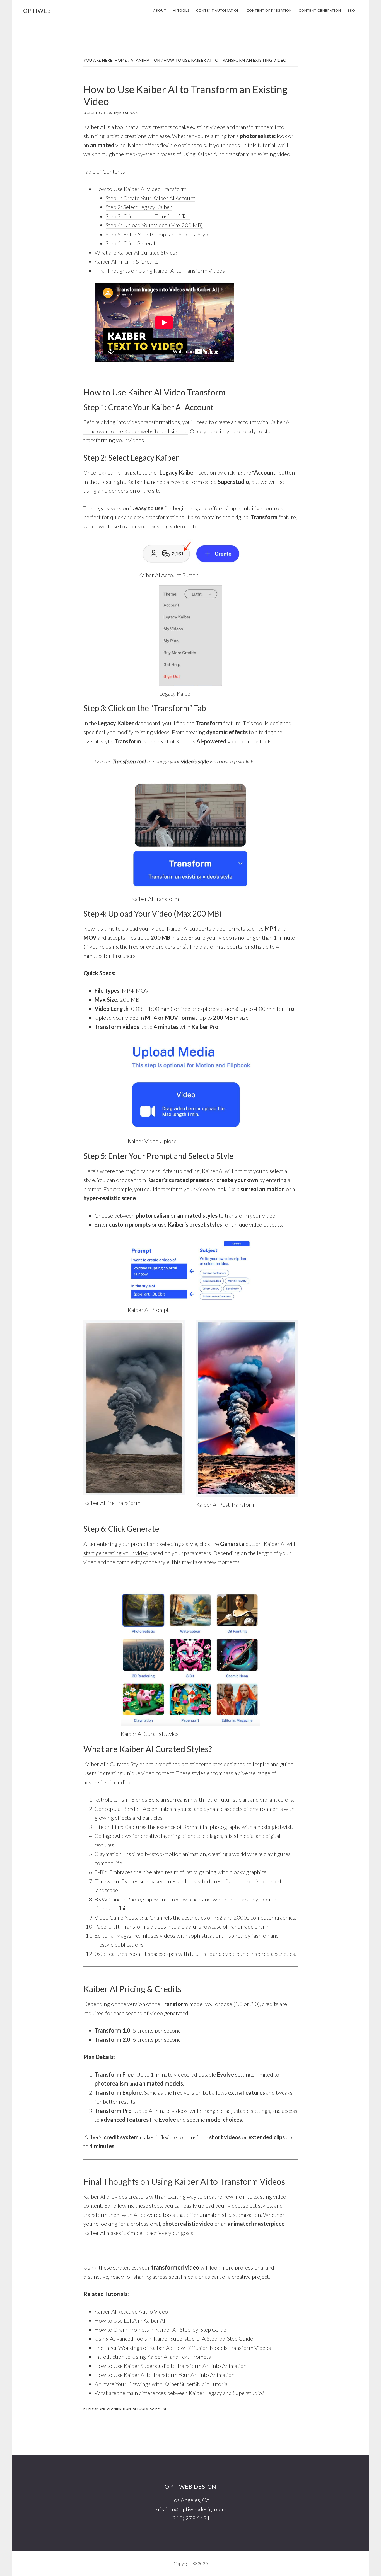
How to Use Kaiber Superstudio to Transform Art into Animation (171, 2366)
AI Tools (140, 2409)
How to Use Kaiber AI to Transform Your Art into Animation (165, 2375)
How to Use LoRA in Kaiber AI (130, 2320)
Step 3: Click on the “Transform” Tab (148, 216)
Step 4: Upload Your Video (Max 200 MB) (154, 225)
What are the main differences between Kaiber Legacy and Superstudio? (179, 2393)
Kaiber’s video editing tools (224, 741)
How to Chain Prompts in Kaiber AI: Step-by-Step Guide (160, 2329)
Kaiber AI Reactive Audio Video (131, 2311)
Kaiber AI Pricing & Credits (126, 261)
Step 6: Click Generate (132, 243)
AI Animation (119, 2409)
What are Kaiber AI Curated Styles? (136, 252)
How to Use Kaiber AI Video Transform (140, 189)
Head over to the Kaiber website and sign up (136, 431)
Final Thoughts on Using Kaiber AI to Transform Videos (160, 270)
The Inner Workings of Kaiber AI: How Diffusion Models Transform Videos (183, 2348)
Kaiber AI (158, 2409)
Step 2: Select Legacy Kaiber (139, 207)
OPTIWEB (37, 11)
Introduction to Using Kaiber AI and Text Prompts (153, 2357)
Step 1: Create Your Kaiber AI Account (150, 198)
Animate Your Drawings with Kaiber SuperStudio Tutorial (162, 2384)
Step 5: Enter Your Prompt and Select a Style (158, 234)
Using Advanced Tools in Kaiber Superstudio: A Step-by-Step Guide (174, 2338)
